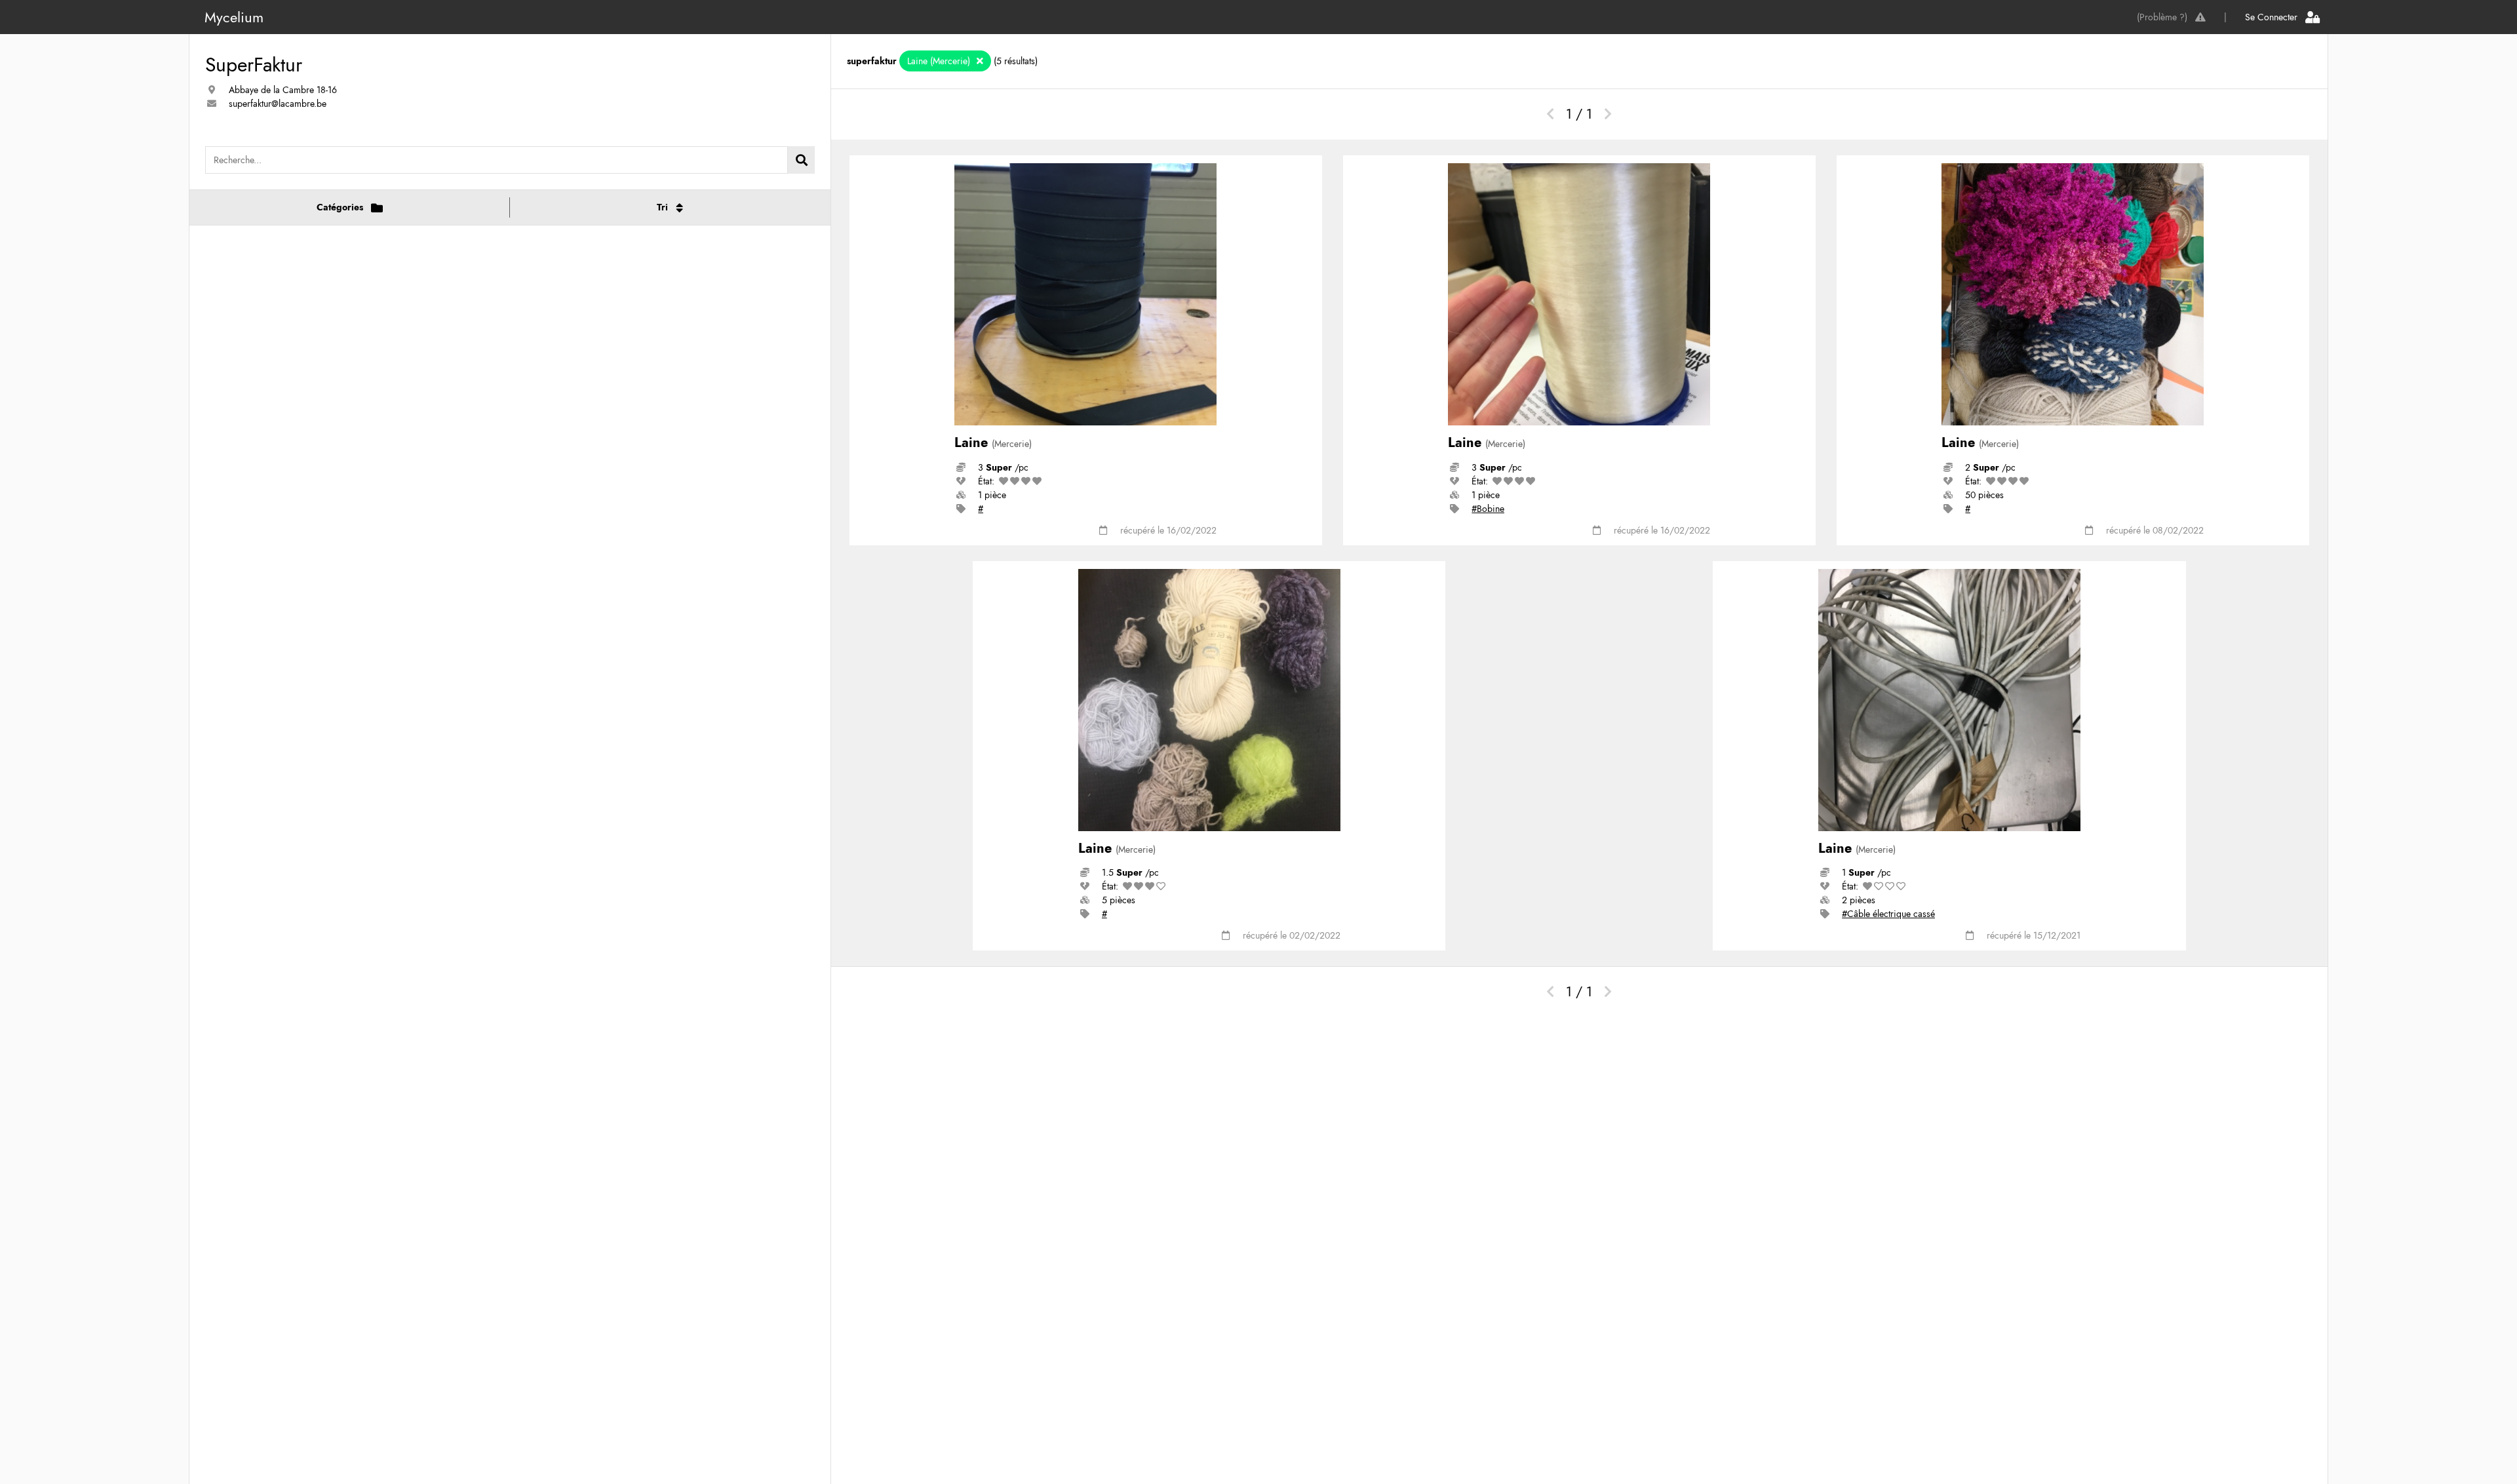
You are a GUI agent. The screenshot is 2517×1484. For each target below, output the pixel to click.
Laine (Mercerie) (940, 61)
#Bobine (1488, 509)
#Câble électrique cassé (1888, 914)
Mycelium (234, 17)
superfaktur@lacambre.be (278, 104)
